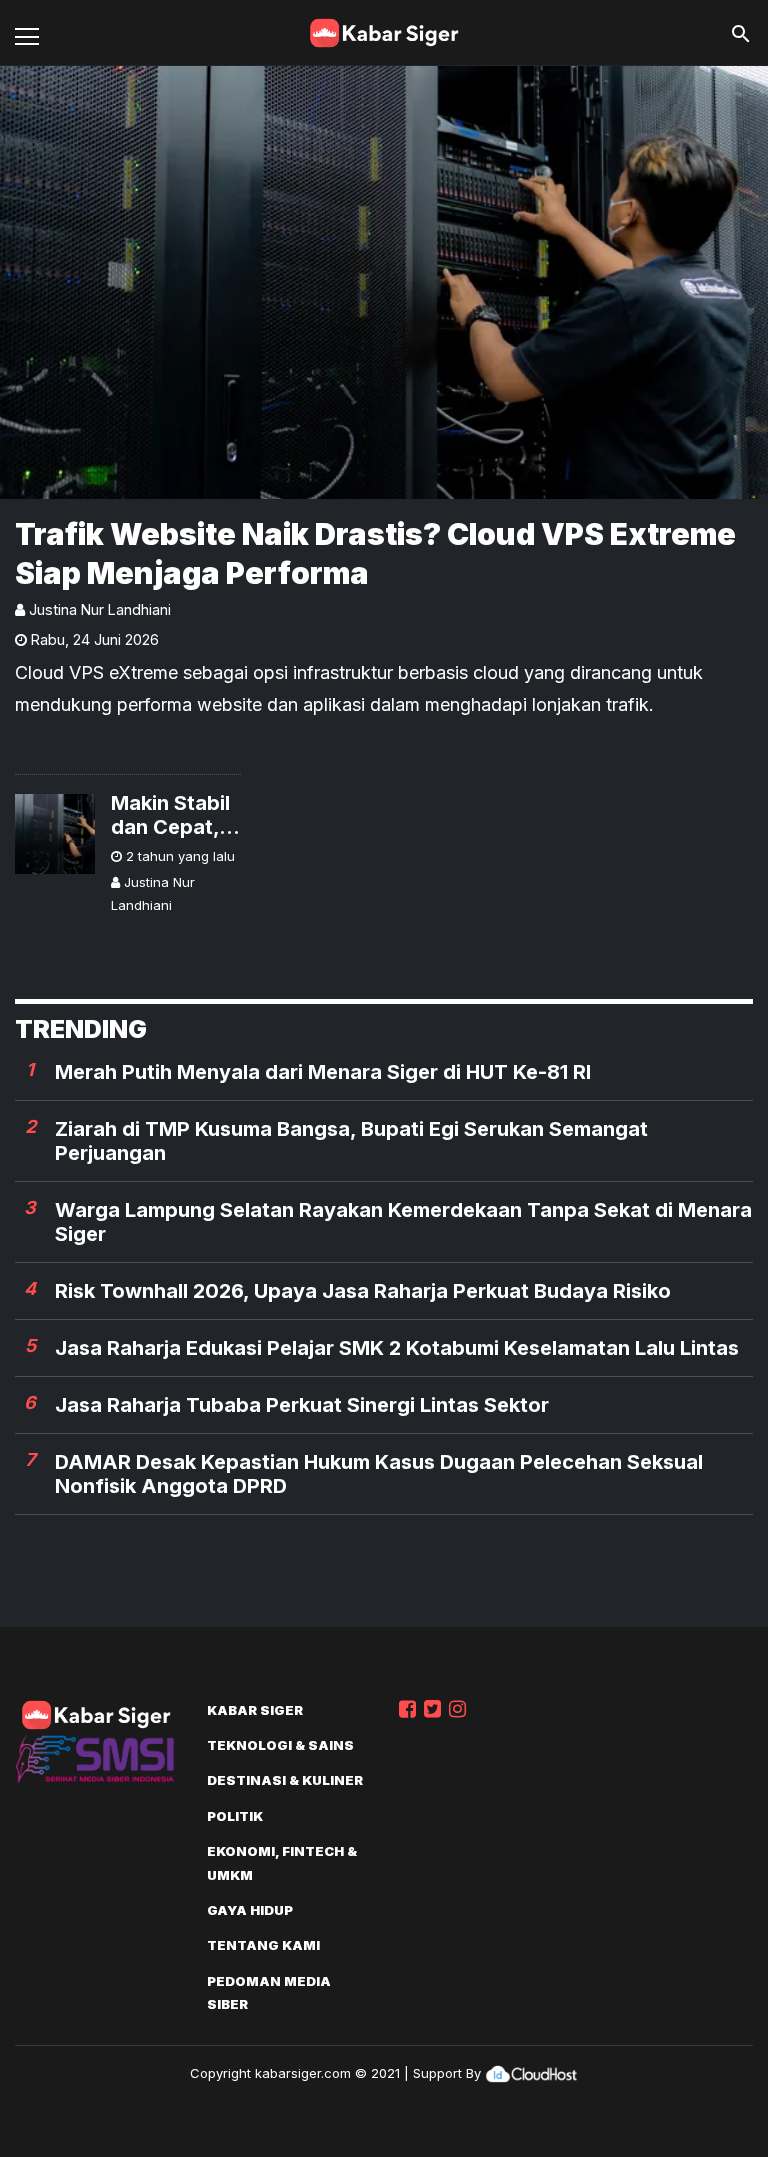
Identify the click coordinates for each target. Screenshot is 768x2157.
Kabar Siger (255, 1710)
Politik (235, 1816)
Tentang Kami (263, 1945)
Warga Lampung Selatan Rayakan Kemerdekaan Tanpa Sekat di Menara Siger (403, 1222)
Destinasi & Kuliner (285, 1780)
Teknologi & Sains (280, 1745)
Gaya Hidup (250, 1910)
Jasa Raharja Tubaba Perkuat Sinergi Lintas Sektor (302, 1405)
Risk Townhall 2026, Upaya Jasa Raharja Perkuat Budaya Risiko (363, 1291)
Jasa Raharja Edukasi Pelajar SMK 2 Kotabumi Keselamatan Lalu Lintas (397, 1348)
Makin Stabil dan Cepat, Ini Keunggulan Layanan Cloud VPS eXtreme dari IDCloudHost (173, 815)
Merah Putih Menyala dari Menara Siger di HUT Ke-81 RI (323, 1072)
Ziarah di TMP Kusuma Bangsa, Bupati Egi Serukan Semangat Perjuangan (351, 1141)
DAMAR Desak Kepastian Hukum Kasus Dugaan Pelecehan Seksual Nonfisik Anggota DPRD (379, 1474)
